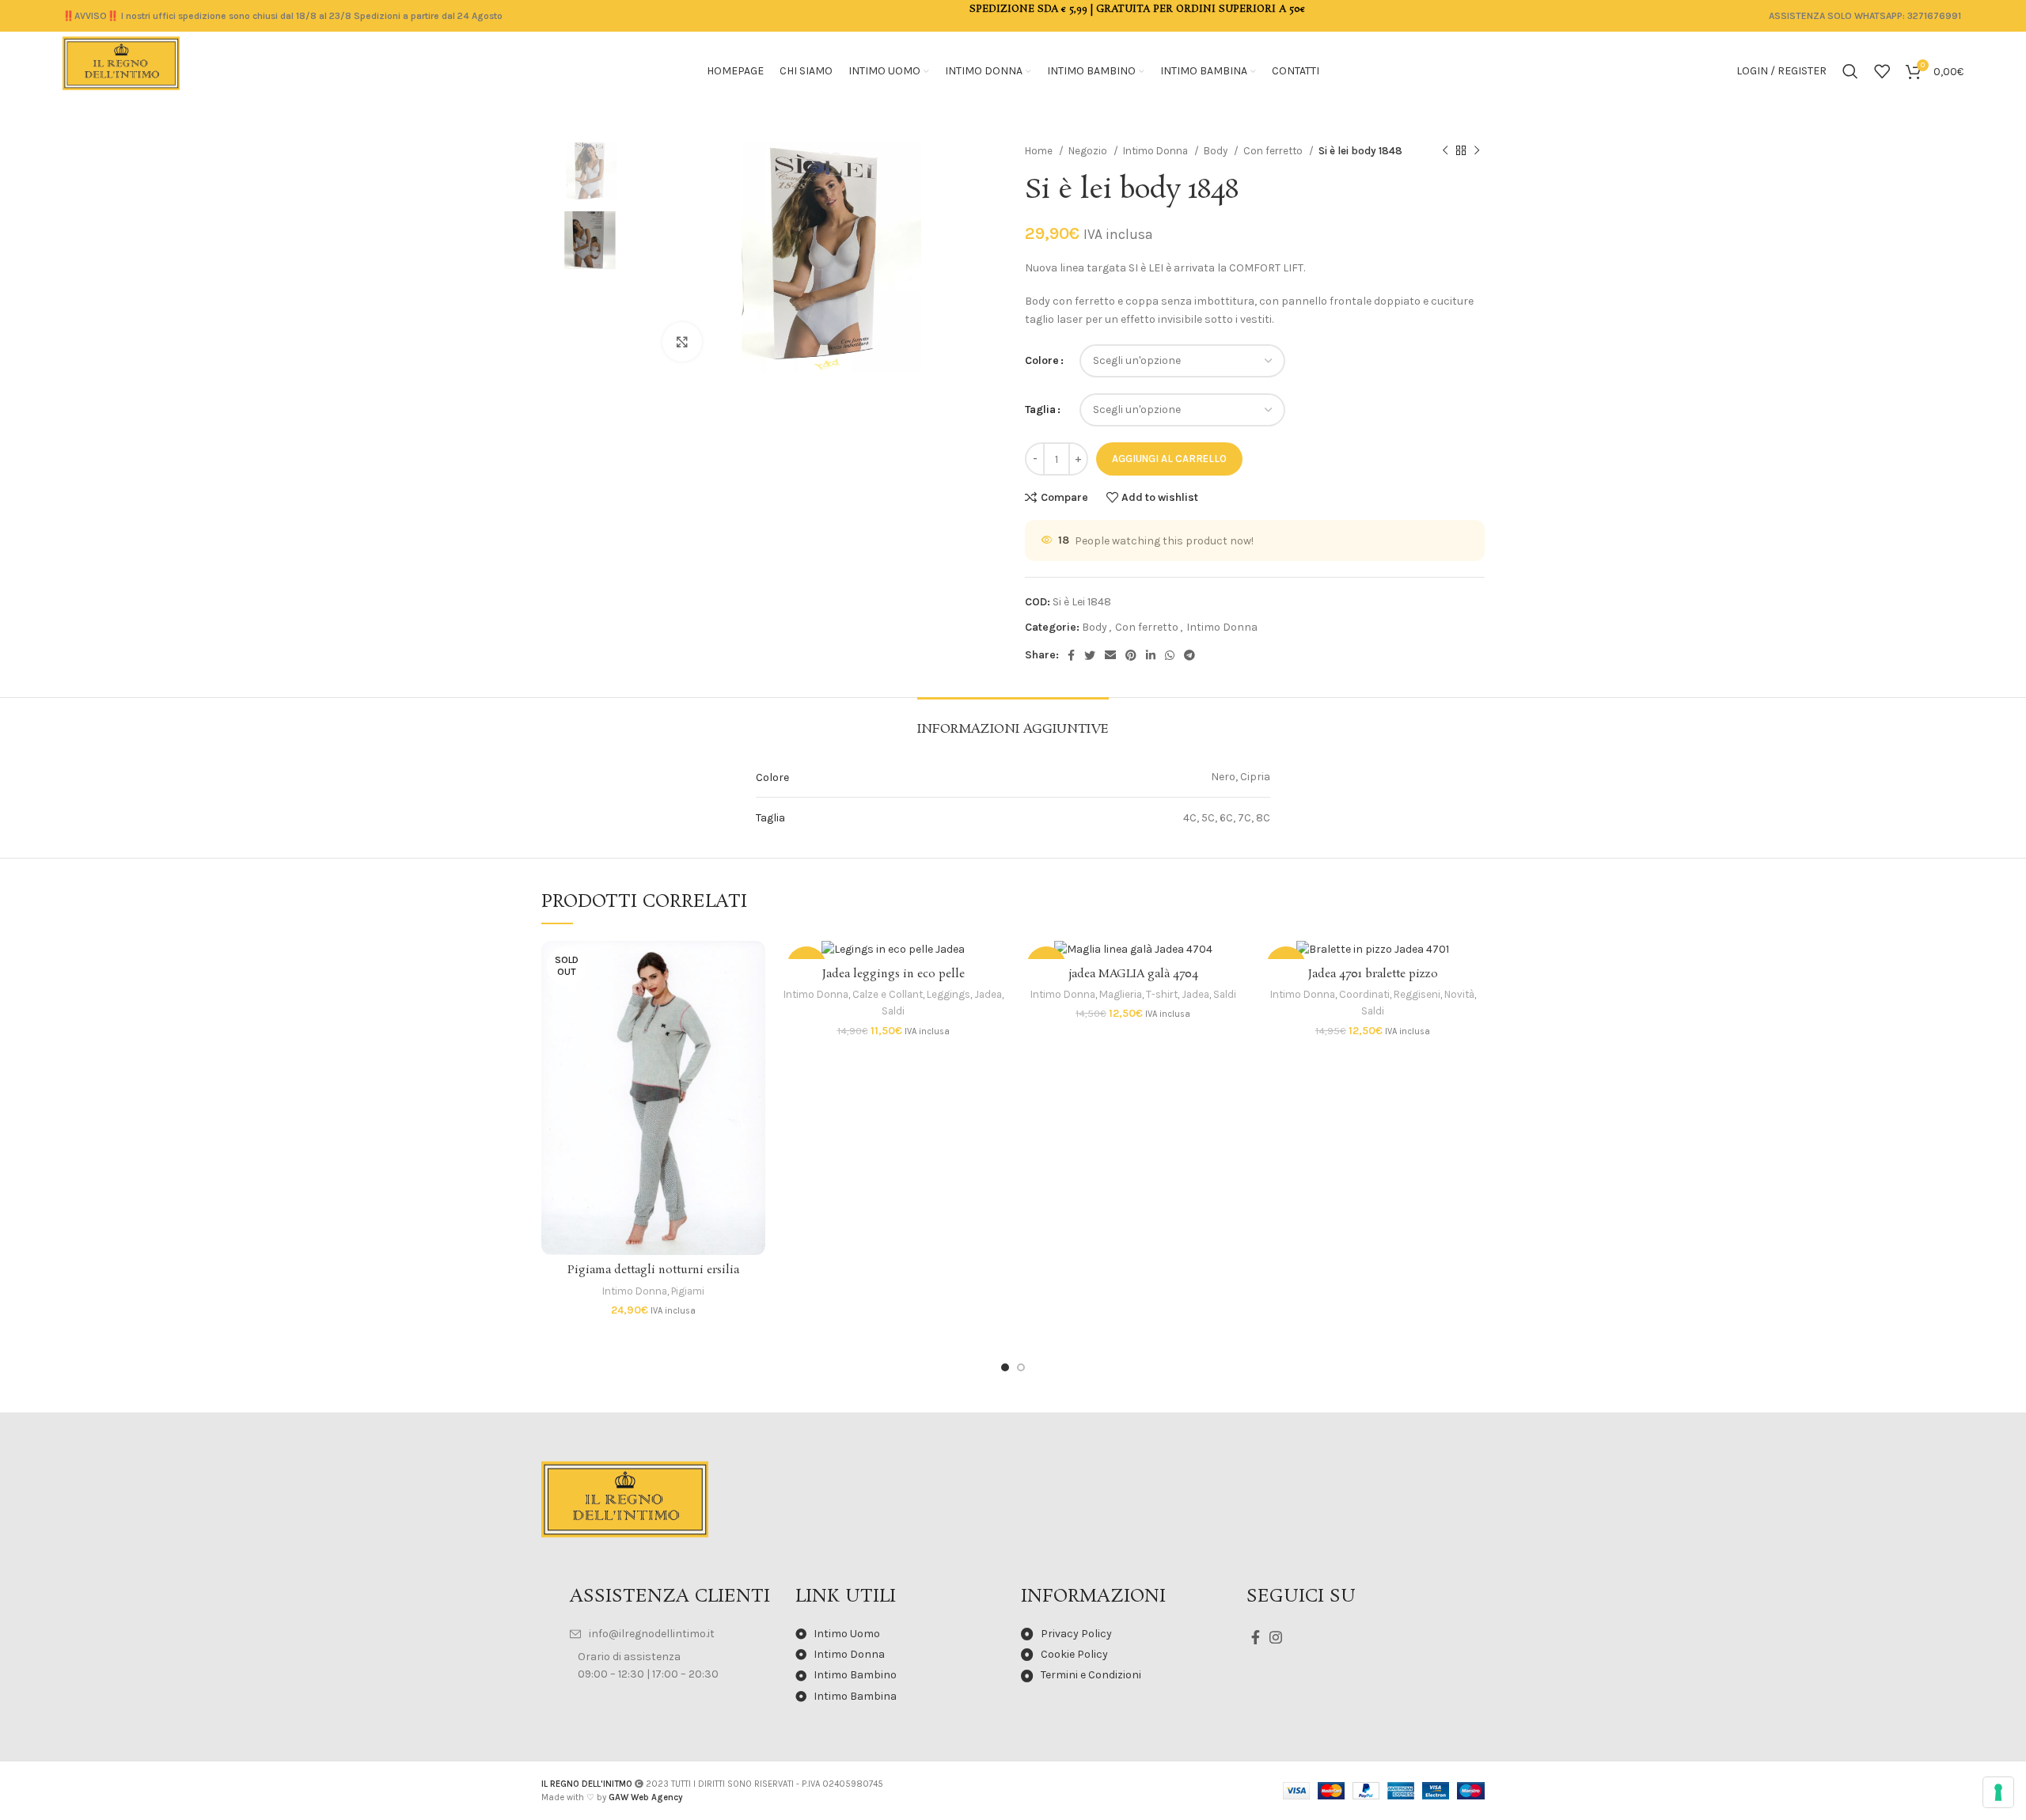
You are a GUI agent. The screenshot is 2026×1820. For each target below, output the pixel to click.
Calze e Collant (888, 994)
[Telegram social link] (1189, 655)
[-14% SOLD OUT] (1133, 950)
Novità (1459, 994)
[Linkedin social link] (1151, 655)
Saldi (893, 1011)
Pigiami (688, 1291)
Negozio (1089, 151)
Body (1217, 151)
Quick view (753, 1002)
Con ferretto (1274, 151)
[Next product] (1477, 151)
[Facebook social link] (1071, 655)
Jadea (988, 994)
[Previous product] (1445, 151)
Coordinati (1364, 994)
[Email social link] (1110, 655)
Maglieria (1121, 994)
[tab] (1013, 721)
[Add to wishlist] (753, 1038)
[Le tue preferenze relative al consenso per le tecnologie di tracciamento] (1998, 1792)
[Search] (1850, 71)
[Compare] (753, 967)
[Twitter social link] (1090, 655)
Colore (1042, 360)
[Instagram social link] (1276, 1637)
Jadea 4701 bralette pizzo (1373, 974)
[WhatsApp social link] (1170, 655)
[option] (590, 171)
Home (1040, 151)
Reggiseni (1417, 994)
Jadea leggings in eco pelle (893, 974)
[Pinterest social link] (1131, 655)
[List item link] (675, 1634)
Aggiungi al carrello (1169, 459)
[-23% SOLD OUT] (893, 950)
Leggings (949, 994)
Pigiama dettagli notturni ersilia (653, 1270)
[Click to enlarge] (682, 342)
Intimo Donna (1157, 151)
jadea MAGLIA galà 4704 (1133, 974)
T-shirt (1162, 994)
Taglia (1040, 409)
